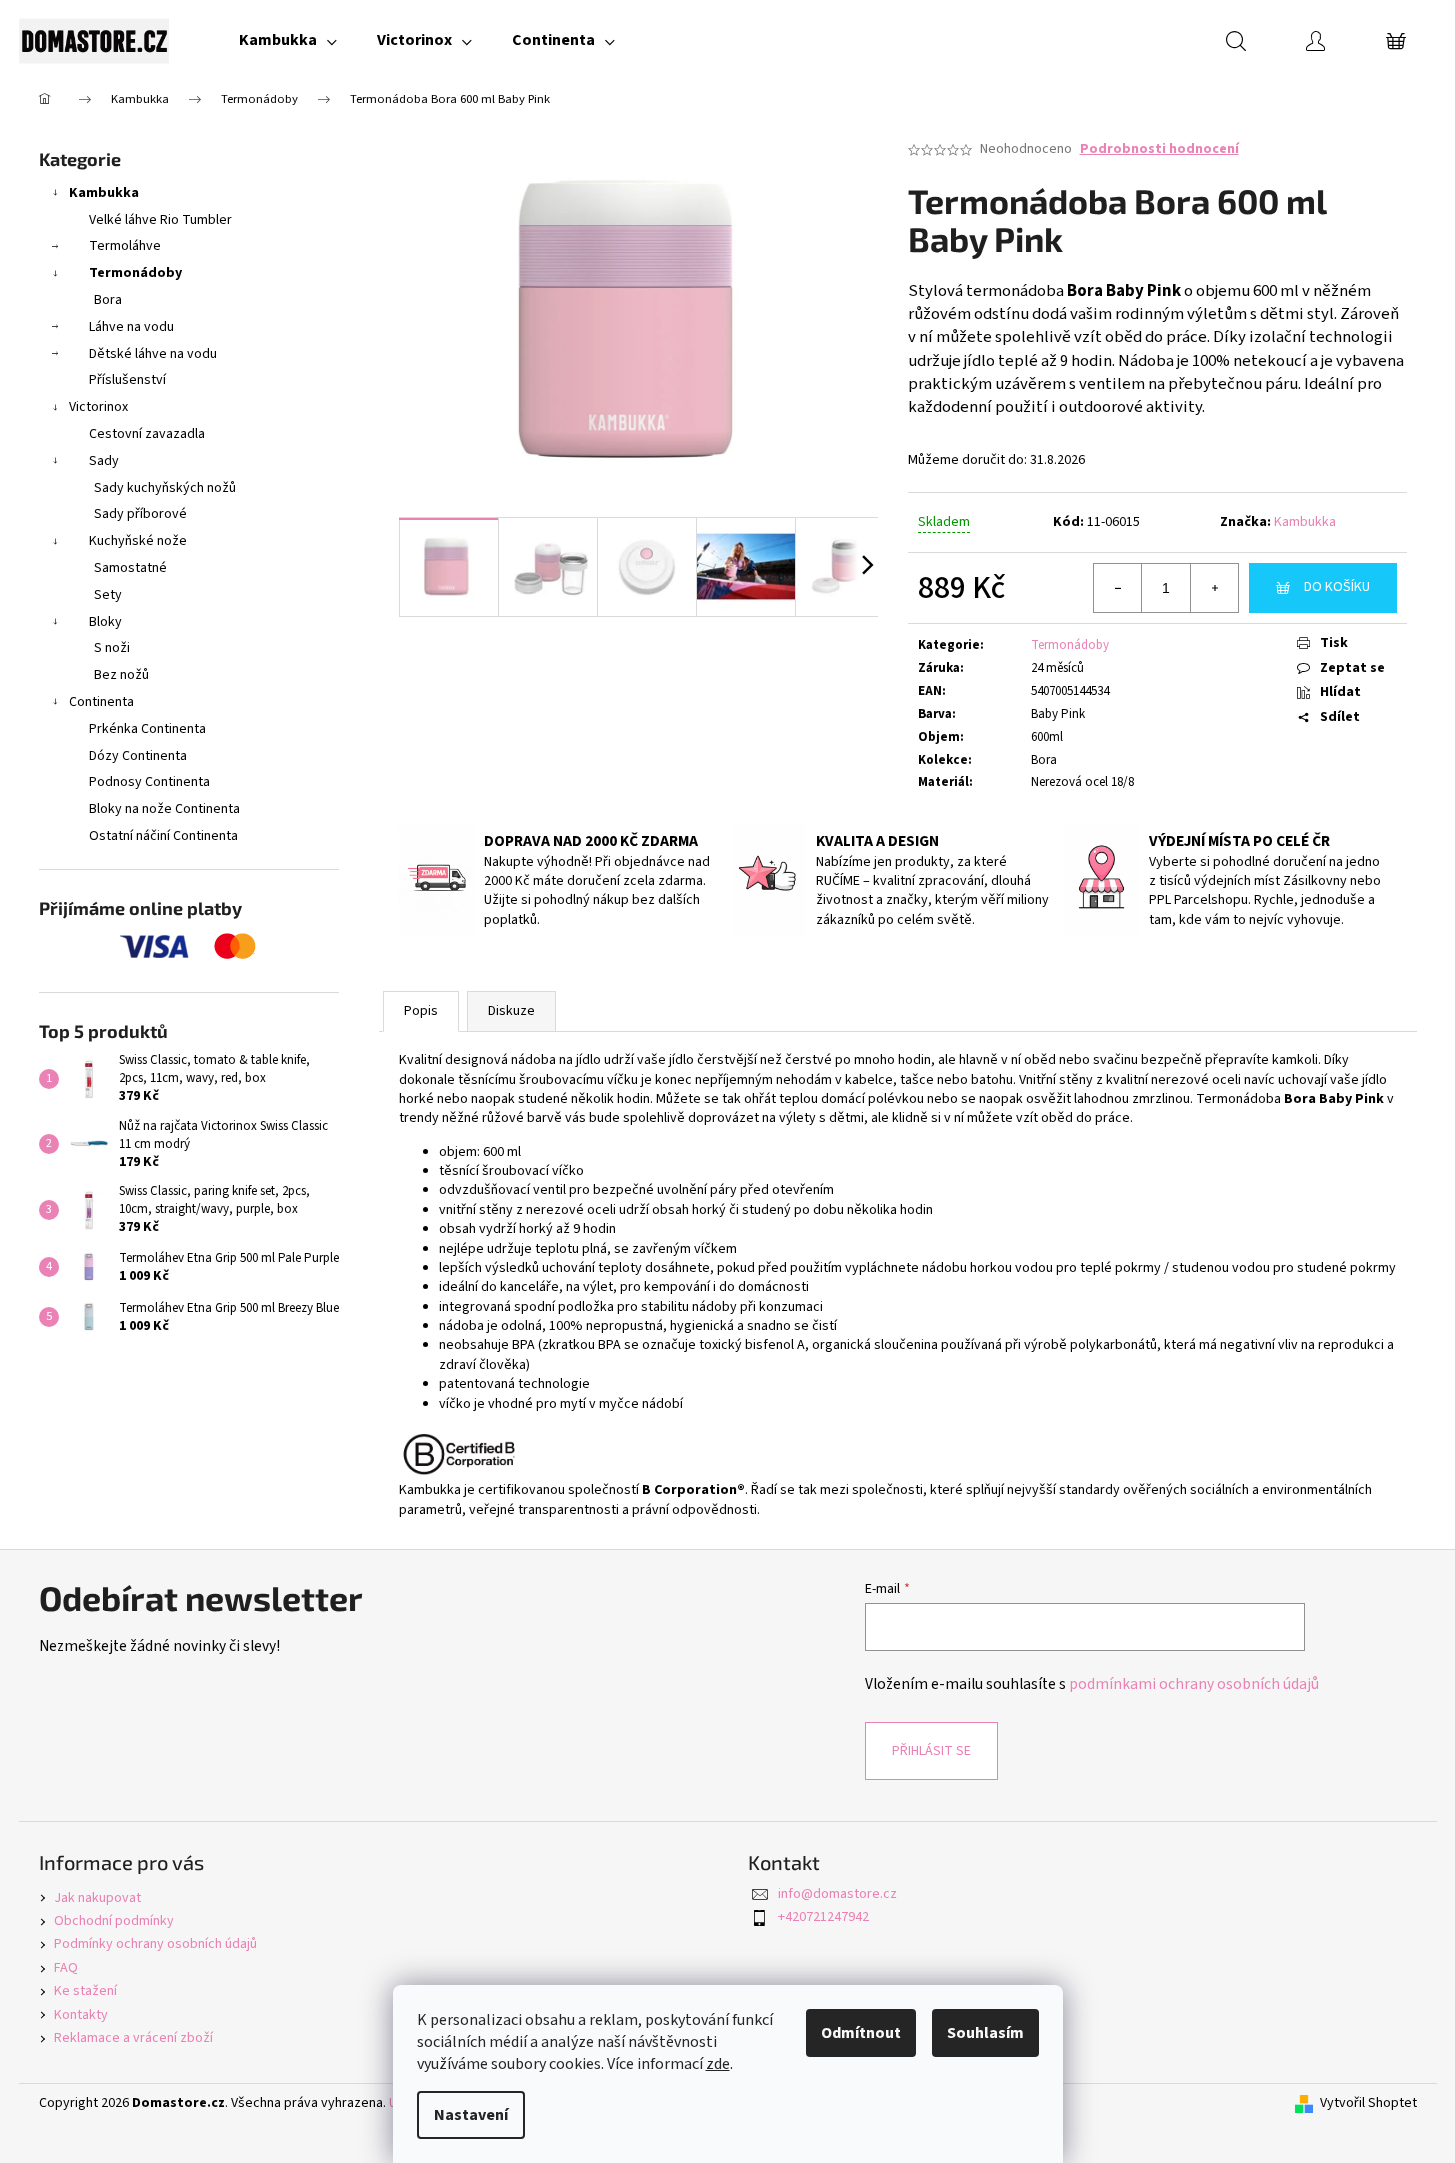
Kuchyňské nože (138, 541)
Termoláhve (125, 246)
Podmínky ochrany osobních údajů (155, 1944)
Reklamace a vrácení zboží (133, 2038)
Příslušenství (127, 380)
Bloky (105, 622)
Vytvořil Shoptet (1368, 2103)
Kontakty (81, 2015)
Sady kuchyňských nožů (165, 488)
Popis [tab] (421, 1011)
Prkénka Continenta (147, 729)
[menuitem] (288, 40)
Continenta (101, 702)
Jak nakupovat (97, 1898)
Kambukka (104, 193)
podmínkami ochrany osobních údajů (1194, 1684)
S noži (112, 648)
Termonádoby (135, 273)
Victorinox (98, 407)
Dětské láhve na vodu (153, 354)
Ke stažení (85, 1991)
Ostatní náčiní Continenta (163, 836)
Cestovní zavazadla (147, 434)
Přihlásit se (931, 1751)
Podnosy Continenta (149, 782)
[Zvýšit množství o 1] (1214, 588)
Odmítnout (861, 2033)
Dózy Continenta (138, 756)
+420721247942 (823, 1917)
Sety (108, 595)
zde (718, 2064)
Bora (108, 300)
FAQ (66, 1968)
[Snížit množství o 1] (1118, 588)
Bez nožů (121, 675)
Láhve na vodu (131, 327)
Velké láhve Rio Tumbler (160, 220)
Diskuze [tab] (511, 1011)
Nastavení (471, 2115)
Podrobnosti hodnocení (1159, 149)
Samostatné (130, 568)
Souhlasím (985, 2033)
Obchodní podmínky (114, 1921)
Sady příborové (140, 514)
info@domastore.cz (837, 1894)
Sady (104, 461)
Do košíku (1337, 587)
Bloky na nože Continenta (164, 809)
